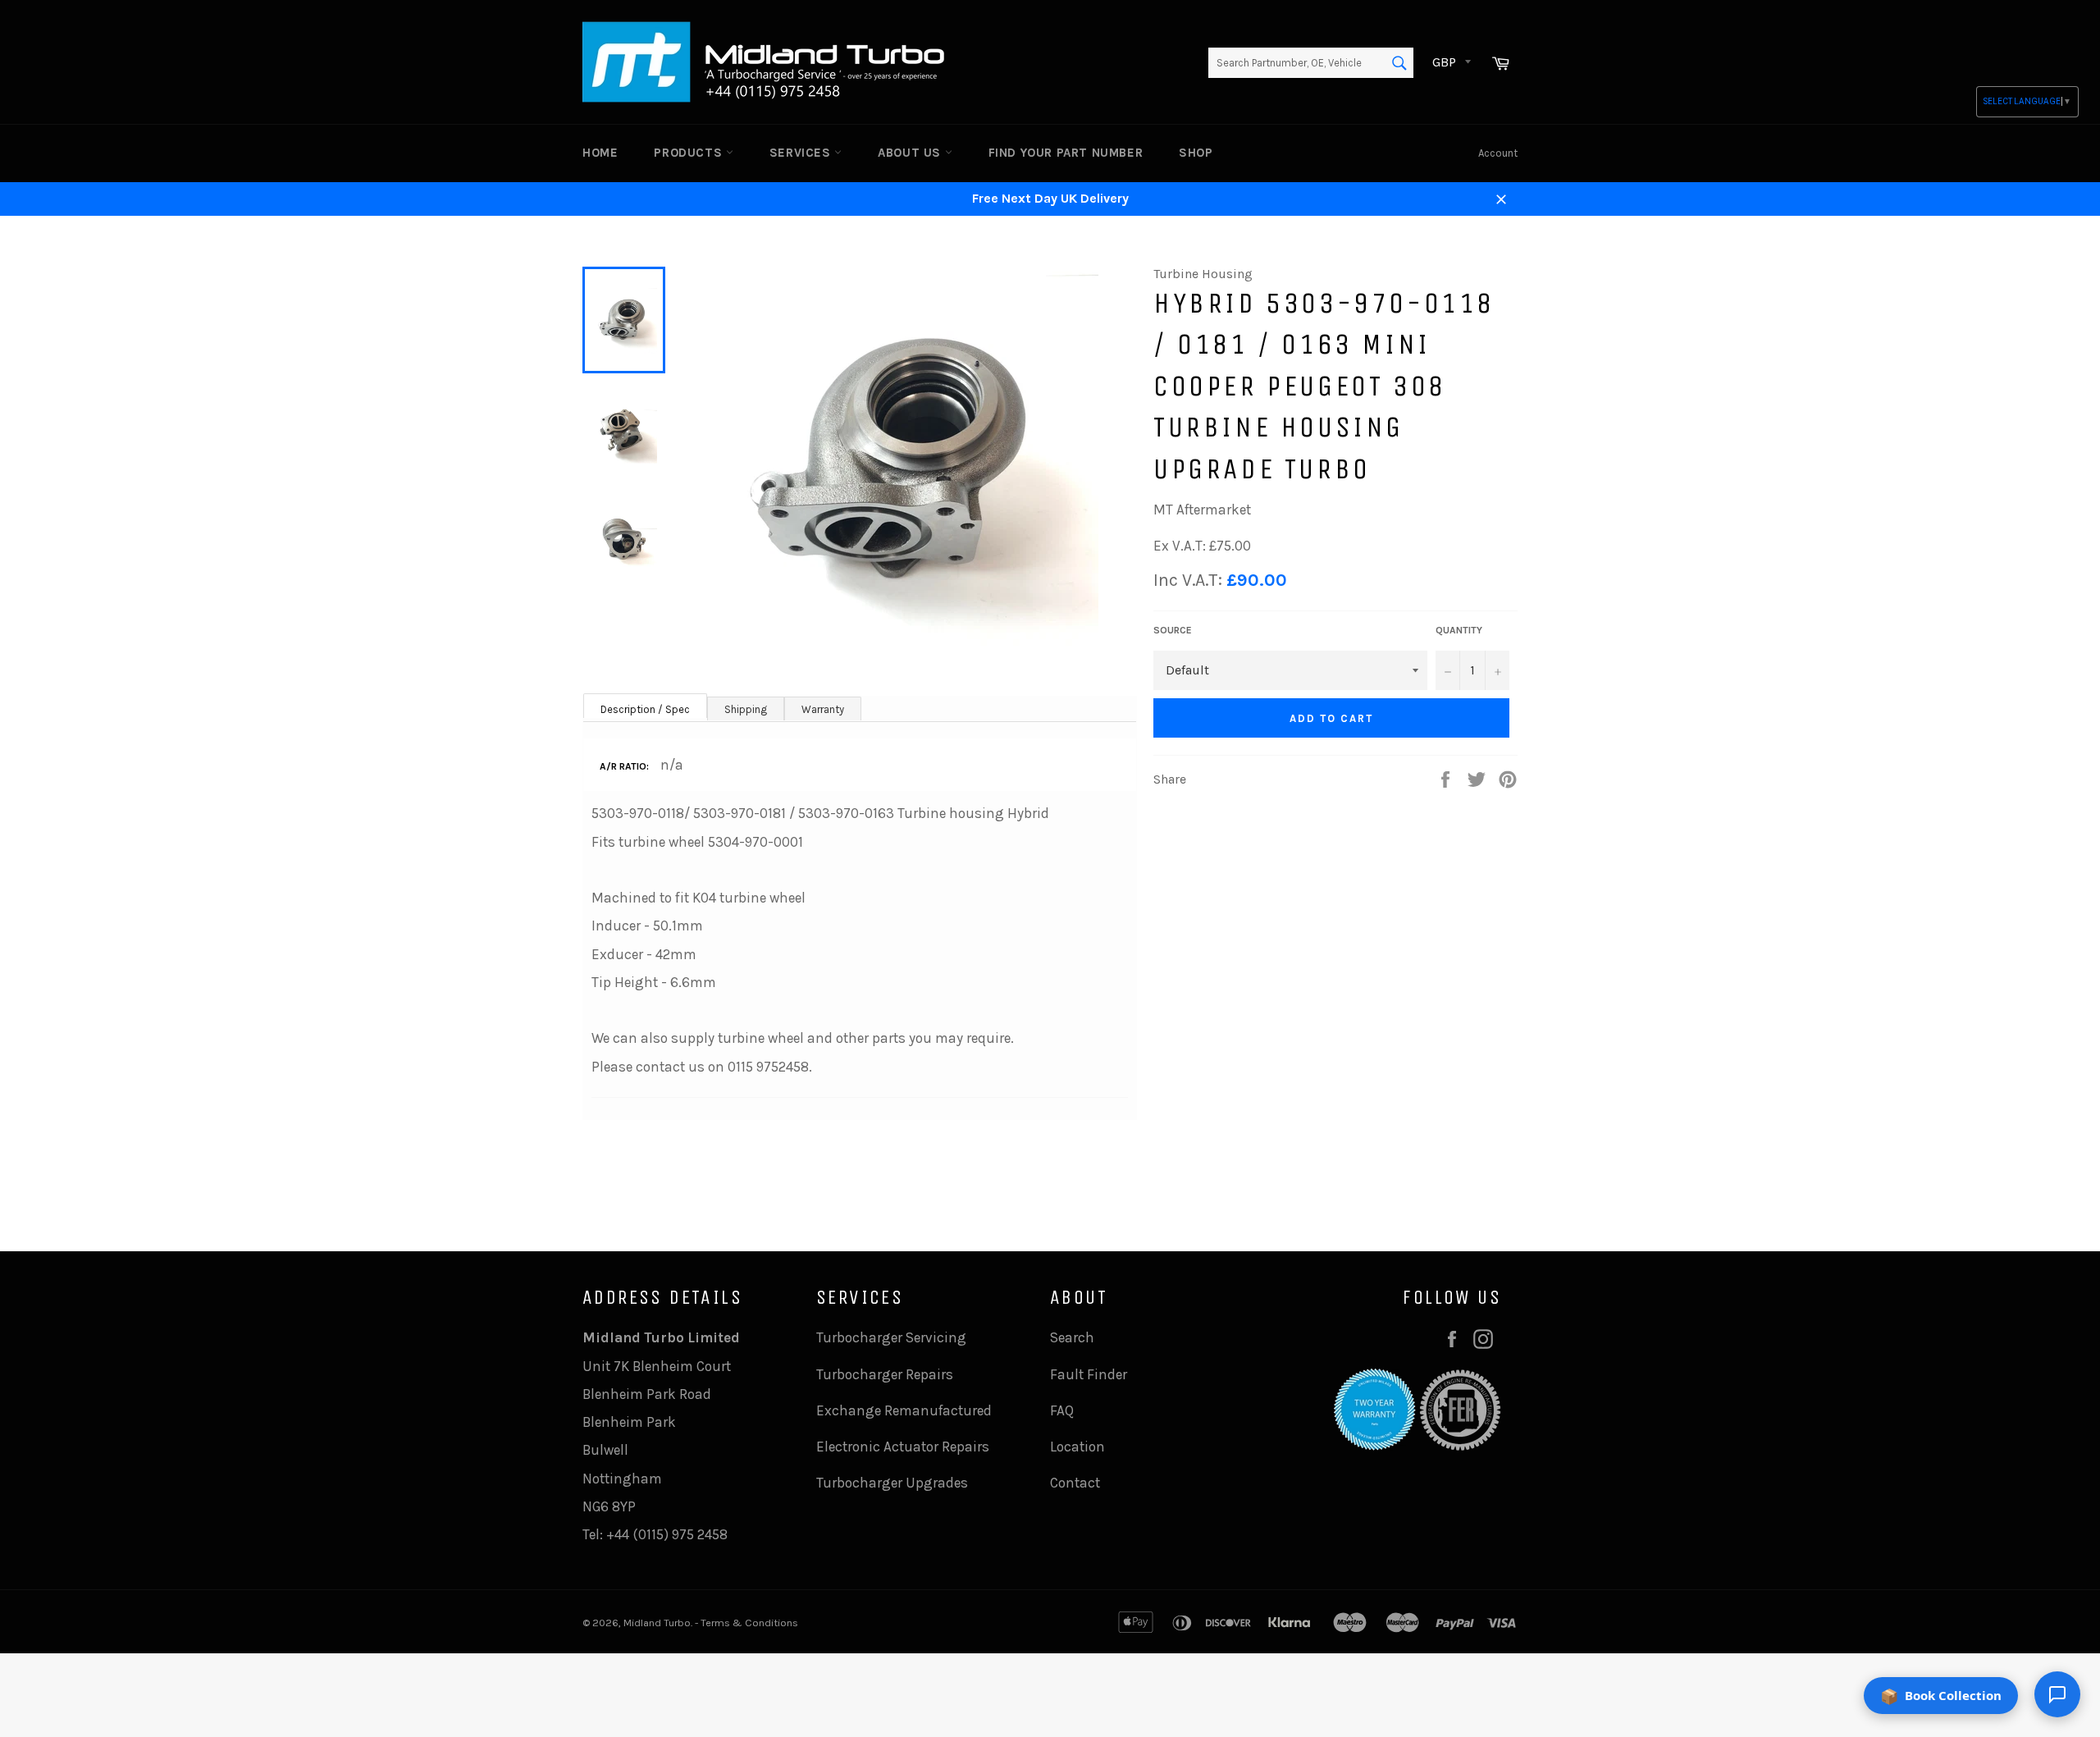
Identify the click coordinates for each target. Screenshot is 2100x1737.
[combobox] (1311, 63)
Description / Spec (645, 709)
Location (1077, 1447)
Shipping (746, 709)
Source (1173, 630)
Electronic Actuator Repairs (903, 1447)
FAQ (1062, 1410)
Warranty (823, 709)
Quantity (1459, 630)
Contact (1075, 1483)
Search (1072, 1337)
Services (802, 153)
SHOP (1196, 153)
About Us (911, 153)
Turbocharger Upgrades (892, 1483)
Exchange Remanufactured (904, 1410)
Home (600, 153)
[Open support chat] (2057, 1694)
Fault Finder (1089, 1374)
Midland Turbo (657, 1623)
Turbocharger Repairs (885, 1374)
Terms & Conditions (749, 1623)
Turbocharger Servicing (891, 1337)
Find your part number (1066, 153)
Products (689, 153)
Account (1498, 153)
